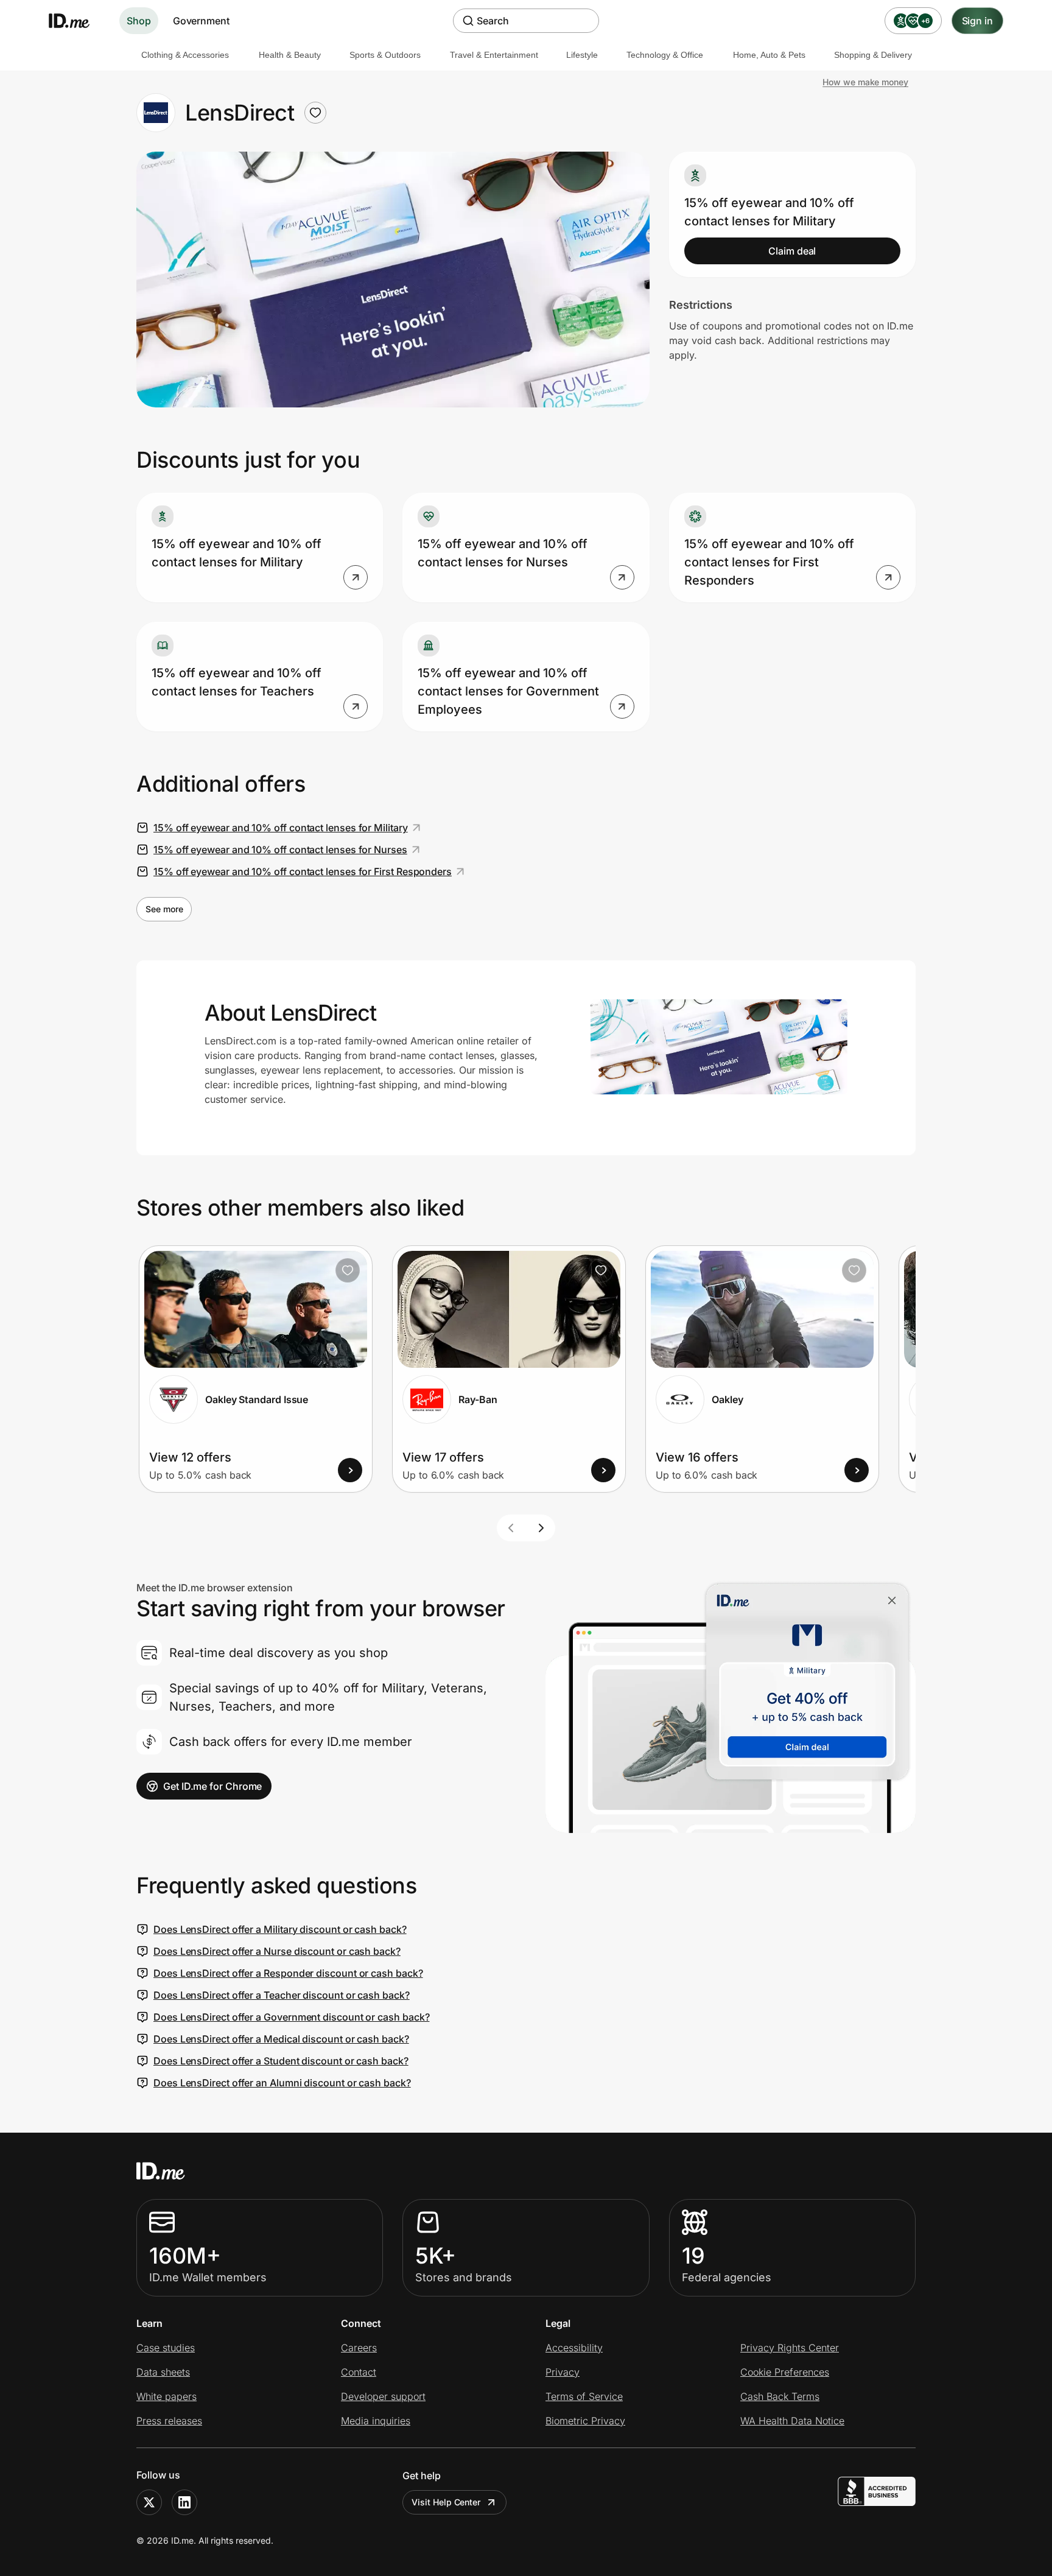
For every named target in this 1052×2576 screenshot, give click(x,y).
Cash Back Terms (780, 2396)
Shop (139, 21)
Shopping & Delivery (873, 55)
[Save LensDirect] (315, 113)
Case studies (166, 2348)
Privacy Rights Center (790, 2348)
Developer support (383, 2396)
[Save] (348, 1270)
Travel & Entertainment (494, 55)
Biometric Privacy (585, 2421)
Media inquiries (376, 2421)
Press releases (169, 2421)
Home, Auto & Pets (769, 55)
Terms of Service (584, 2396)
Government (201, 21)
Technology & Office (665, 55)
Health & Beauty (290, 55)
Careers (359, 2348)
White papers (167, 2396)
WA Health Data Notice (792, 2421)
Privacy (563, 2372)
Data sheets (163, 2372)
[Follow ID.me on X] (149, 2502)
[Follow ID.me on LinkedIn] (184, 2502)
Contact (359, 2372)
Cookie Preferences (785, 2372)
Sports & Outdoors (385, 55)
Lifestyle (582, 55)
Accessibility (574, 2348)
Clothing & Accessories (185, 55)
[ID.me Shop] (77, 21)
